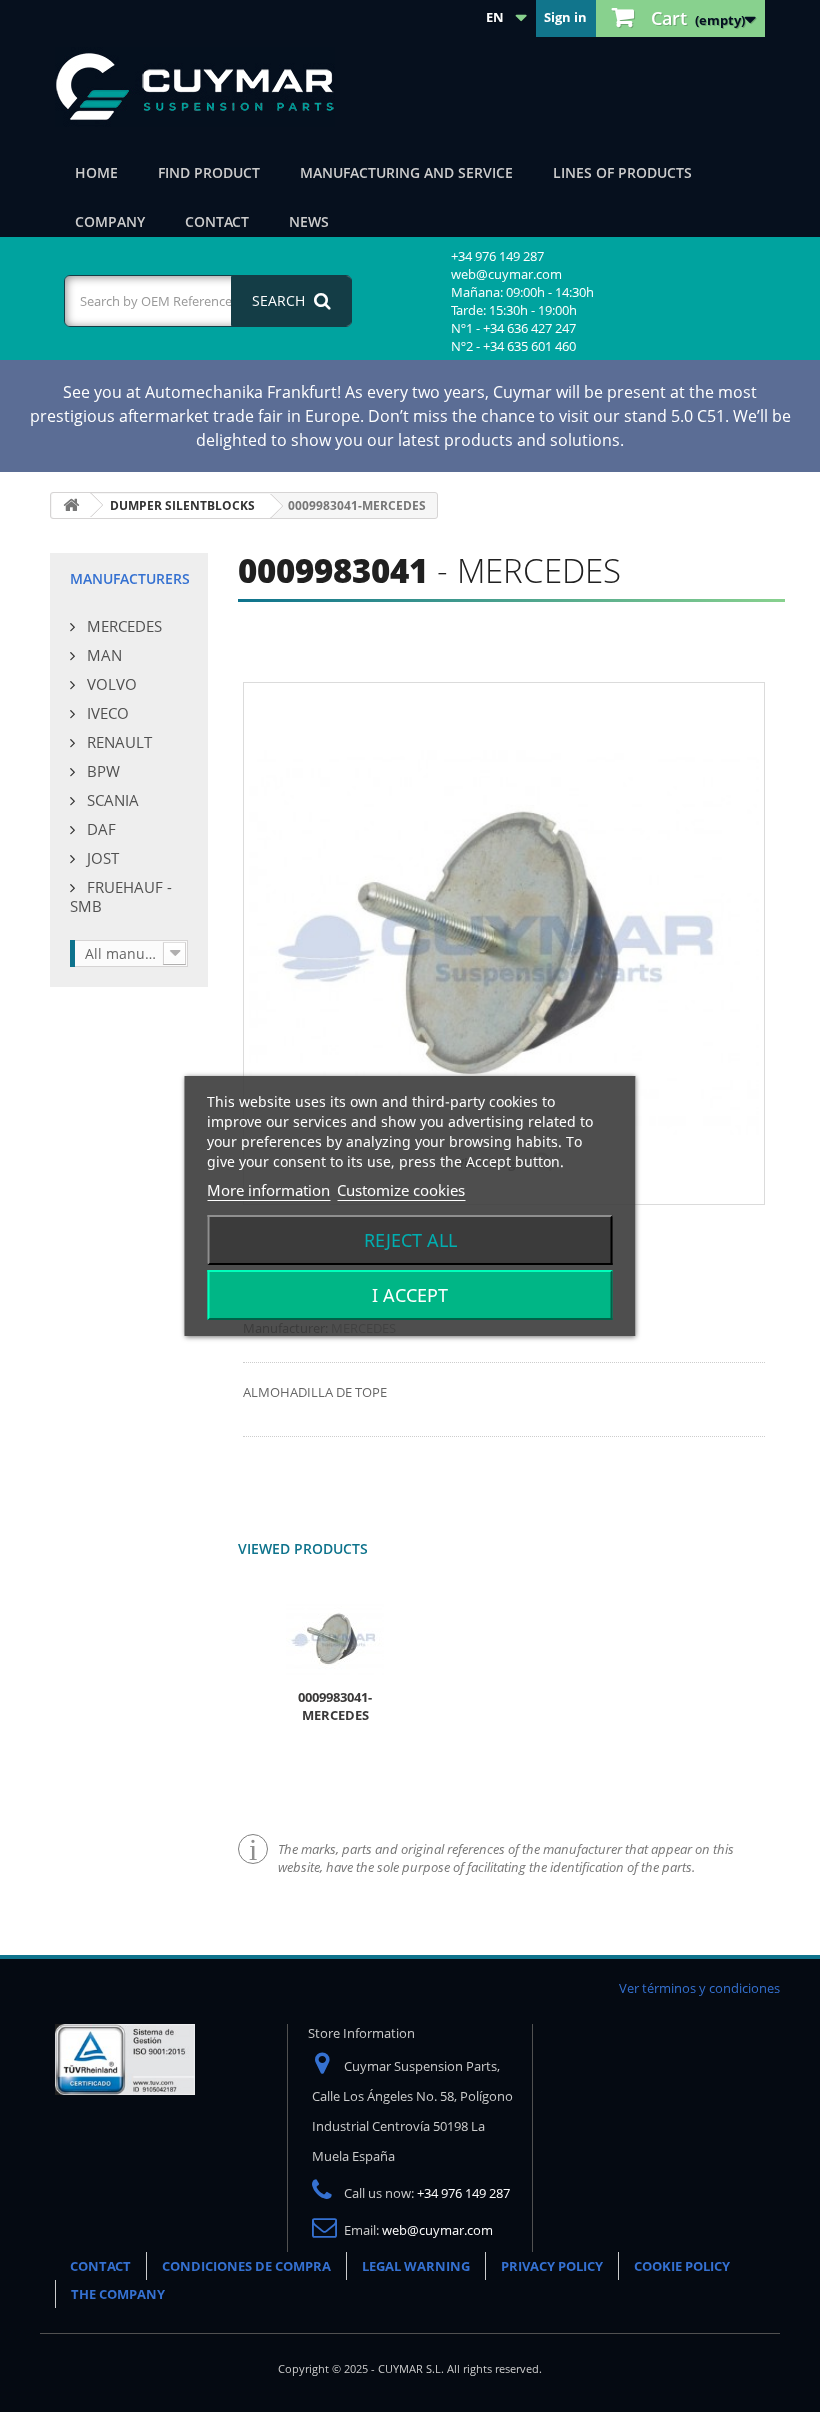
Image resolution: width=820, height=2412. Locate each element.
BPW (101, 771)
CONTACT (100, 2266)
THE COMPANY (118, 2294)
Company (110, 221)
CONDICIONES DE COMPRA (246, 2266)
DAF (99, 829)
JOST (101, 858)
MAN (102, 655)
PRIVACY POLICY (552, 2266)
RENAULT (117, 742)
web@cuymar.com (437, 2230)
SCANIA (111, 800)
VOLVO (110, 684)
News (309, 221)
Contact (217, 221)
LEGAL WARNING (416, 2266)
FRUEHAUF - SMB (121, 896)
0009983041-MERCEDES (335, 1706)
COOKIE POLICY (682, 2266)
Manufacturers (130, 578)
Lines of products (622, 172)
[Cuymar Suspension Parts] (205, 87)
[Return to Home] (71, 505)
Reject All (410, 1240)
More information (268, 1190)
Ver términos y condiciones (699, 1988)
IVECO (106, 713)
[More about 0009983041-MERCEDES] (335, 1639)
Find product (209, 172)
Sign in (565, 17)
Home (96, 172)
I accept (410, 1295)
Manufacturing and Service (406, 172)
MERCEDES (122, 626)
